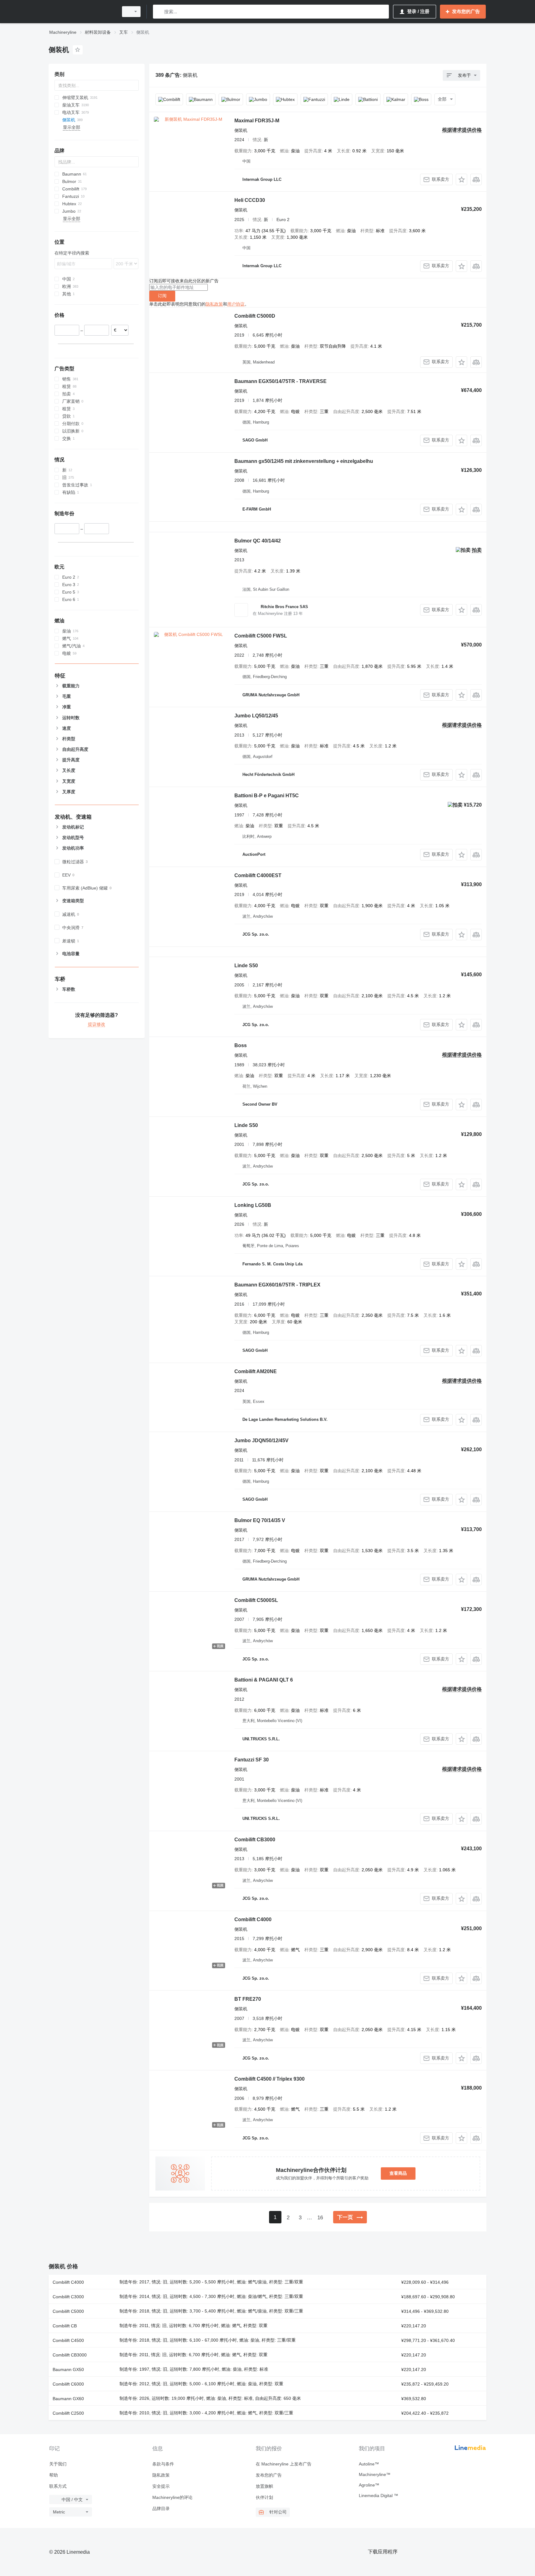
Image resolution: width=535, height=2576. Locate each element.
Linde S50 (246, 966)
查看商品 (398, 2173)
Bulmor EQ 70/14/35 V (260, 1520)
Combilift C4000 (253, 1919)
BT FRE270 (248, 1999)
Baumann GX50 (68, 2369)
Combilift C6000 (68, 2384)
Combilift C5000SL (256, 1600)
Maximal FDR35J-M (257, 121)
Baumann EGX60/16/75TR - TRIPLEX (277, 1285)
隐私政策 (214, 304)
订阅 (162, 296)
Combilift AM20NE (256, 1371)
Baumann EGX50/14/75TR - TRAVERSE (281, 381)
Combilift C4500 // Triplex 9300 (270, 2079)
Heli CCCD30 (250, 200)
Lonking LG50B (253, 1205)
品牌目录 (161, 2509)
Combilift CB (65, 2326)
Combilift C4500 (68, 2340)
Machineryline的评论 (172, 2497)
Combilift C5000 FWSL (261, 636)
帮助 (54, 2475)
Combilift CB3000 (255, 1840)
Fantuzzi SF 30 (252, 1760)
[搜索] (159, 12)
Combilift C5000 (68, 2311)
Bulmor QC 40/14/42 (258, 541)
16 (320, 2218)
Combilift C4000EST (258, 875)
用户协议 (236, 304)
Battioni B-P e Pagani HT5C (267, 796)
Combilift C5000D (255, 316)
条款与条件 (163, 2464)
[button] (461, 179)
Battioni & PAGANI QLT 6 (264, 1680)
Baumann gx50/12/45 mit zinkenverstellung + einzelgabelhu (304, 461)
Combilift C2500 (68, 2413)
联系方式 (58, 2486)
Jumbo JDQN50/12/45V (261, 1440)
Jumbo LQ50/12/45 (256, 716)
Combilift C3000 (68, 2297)
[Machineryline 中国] (82, 12)
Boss (241, 1045)
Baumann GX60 (68, 2399)
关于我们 (58, 2464)
